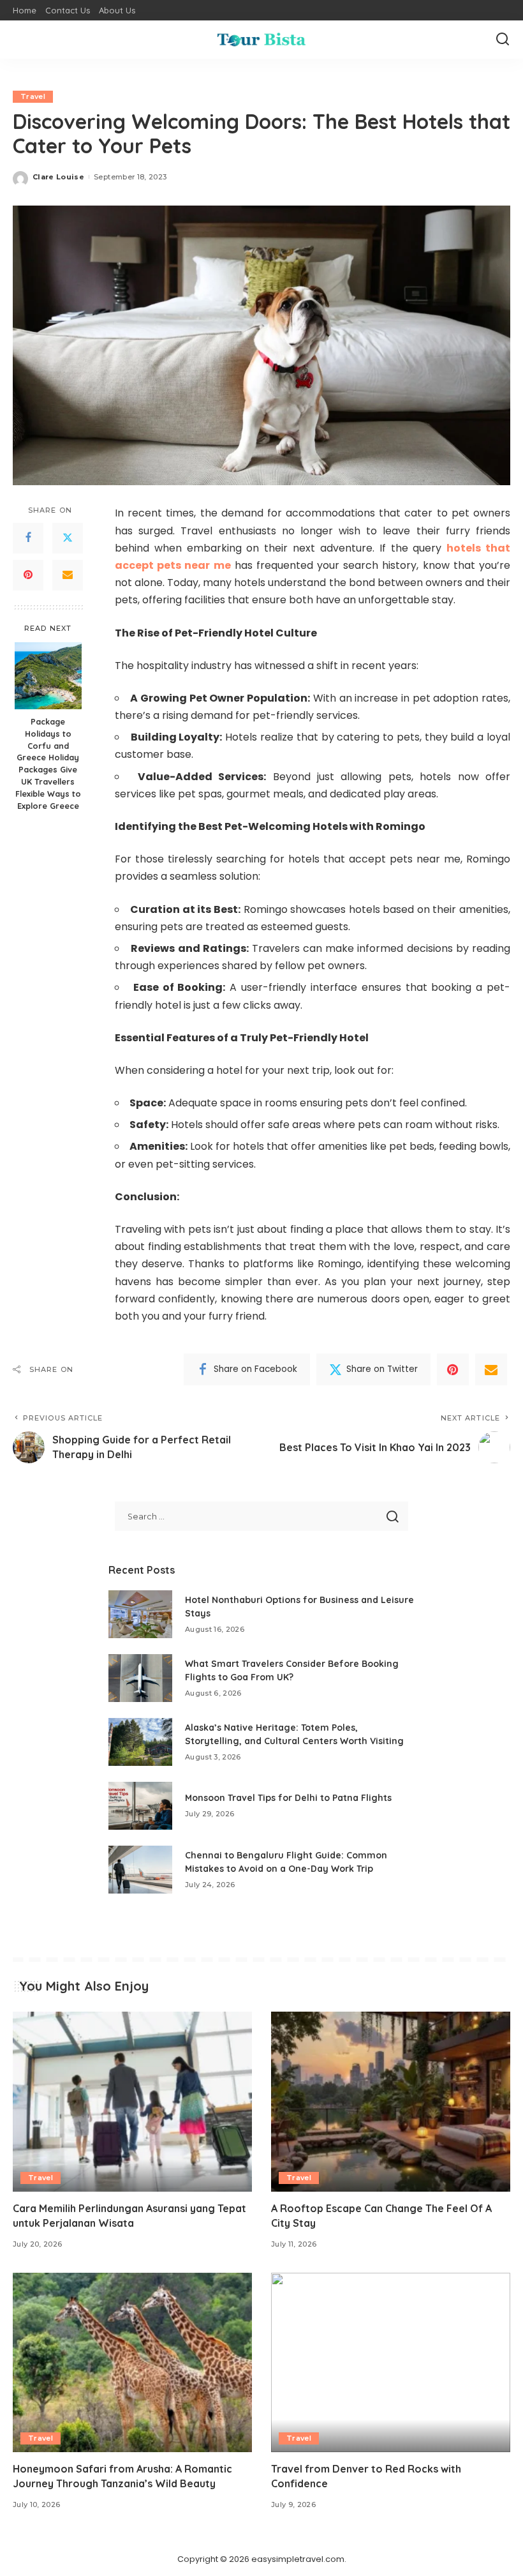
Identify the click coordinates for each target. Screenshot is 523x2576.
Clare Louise (58, 177)
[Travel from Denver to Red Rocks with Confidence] (391, 2362)
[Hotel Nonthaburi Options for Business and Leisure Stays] (140, 1614)
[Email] (68, 575)
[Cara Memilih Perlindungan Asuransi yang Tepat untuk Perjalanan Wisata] (132, 2101)
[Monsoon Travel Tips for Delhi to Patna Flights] (140, 1806)
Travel (33, 96)
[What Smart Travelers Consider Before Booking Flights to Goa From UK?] (140, 1678)
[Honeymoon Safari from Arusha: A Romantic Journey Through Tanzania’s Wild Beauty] (132, 2362)
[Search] (503, 40)
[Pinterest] (28, 575)
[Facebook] (28, 538)
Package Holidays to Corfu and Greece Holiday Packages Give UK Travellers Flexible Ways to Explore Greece (48, 764)
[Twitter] (68, 538)
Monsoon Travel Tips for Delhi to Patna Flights (288, 1798)
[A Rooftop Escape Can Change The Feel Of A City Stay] (391, 2101)
